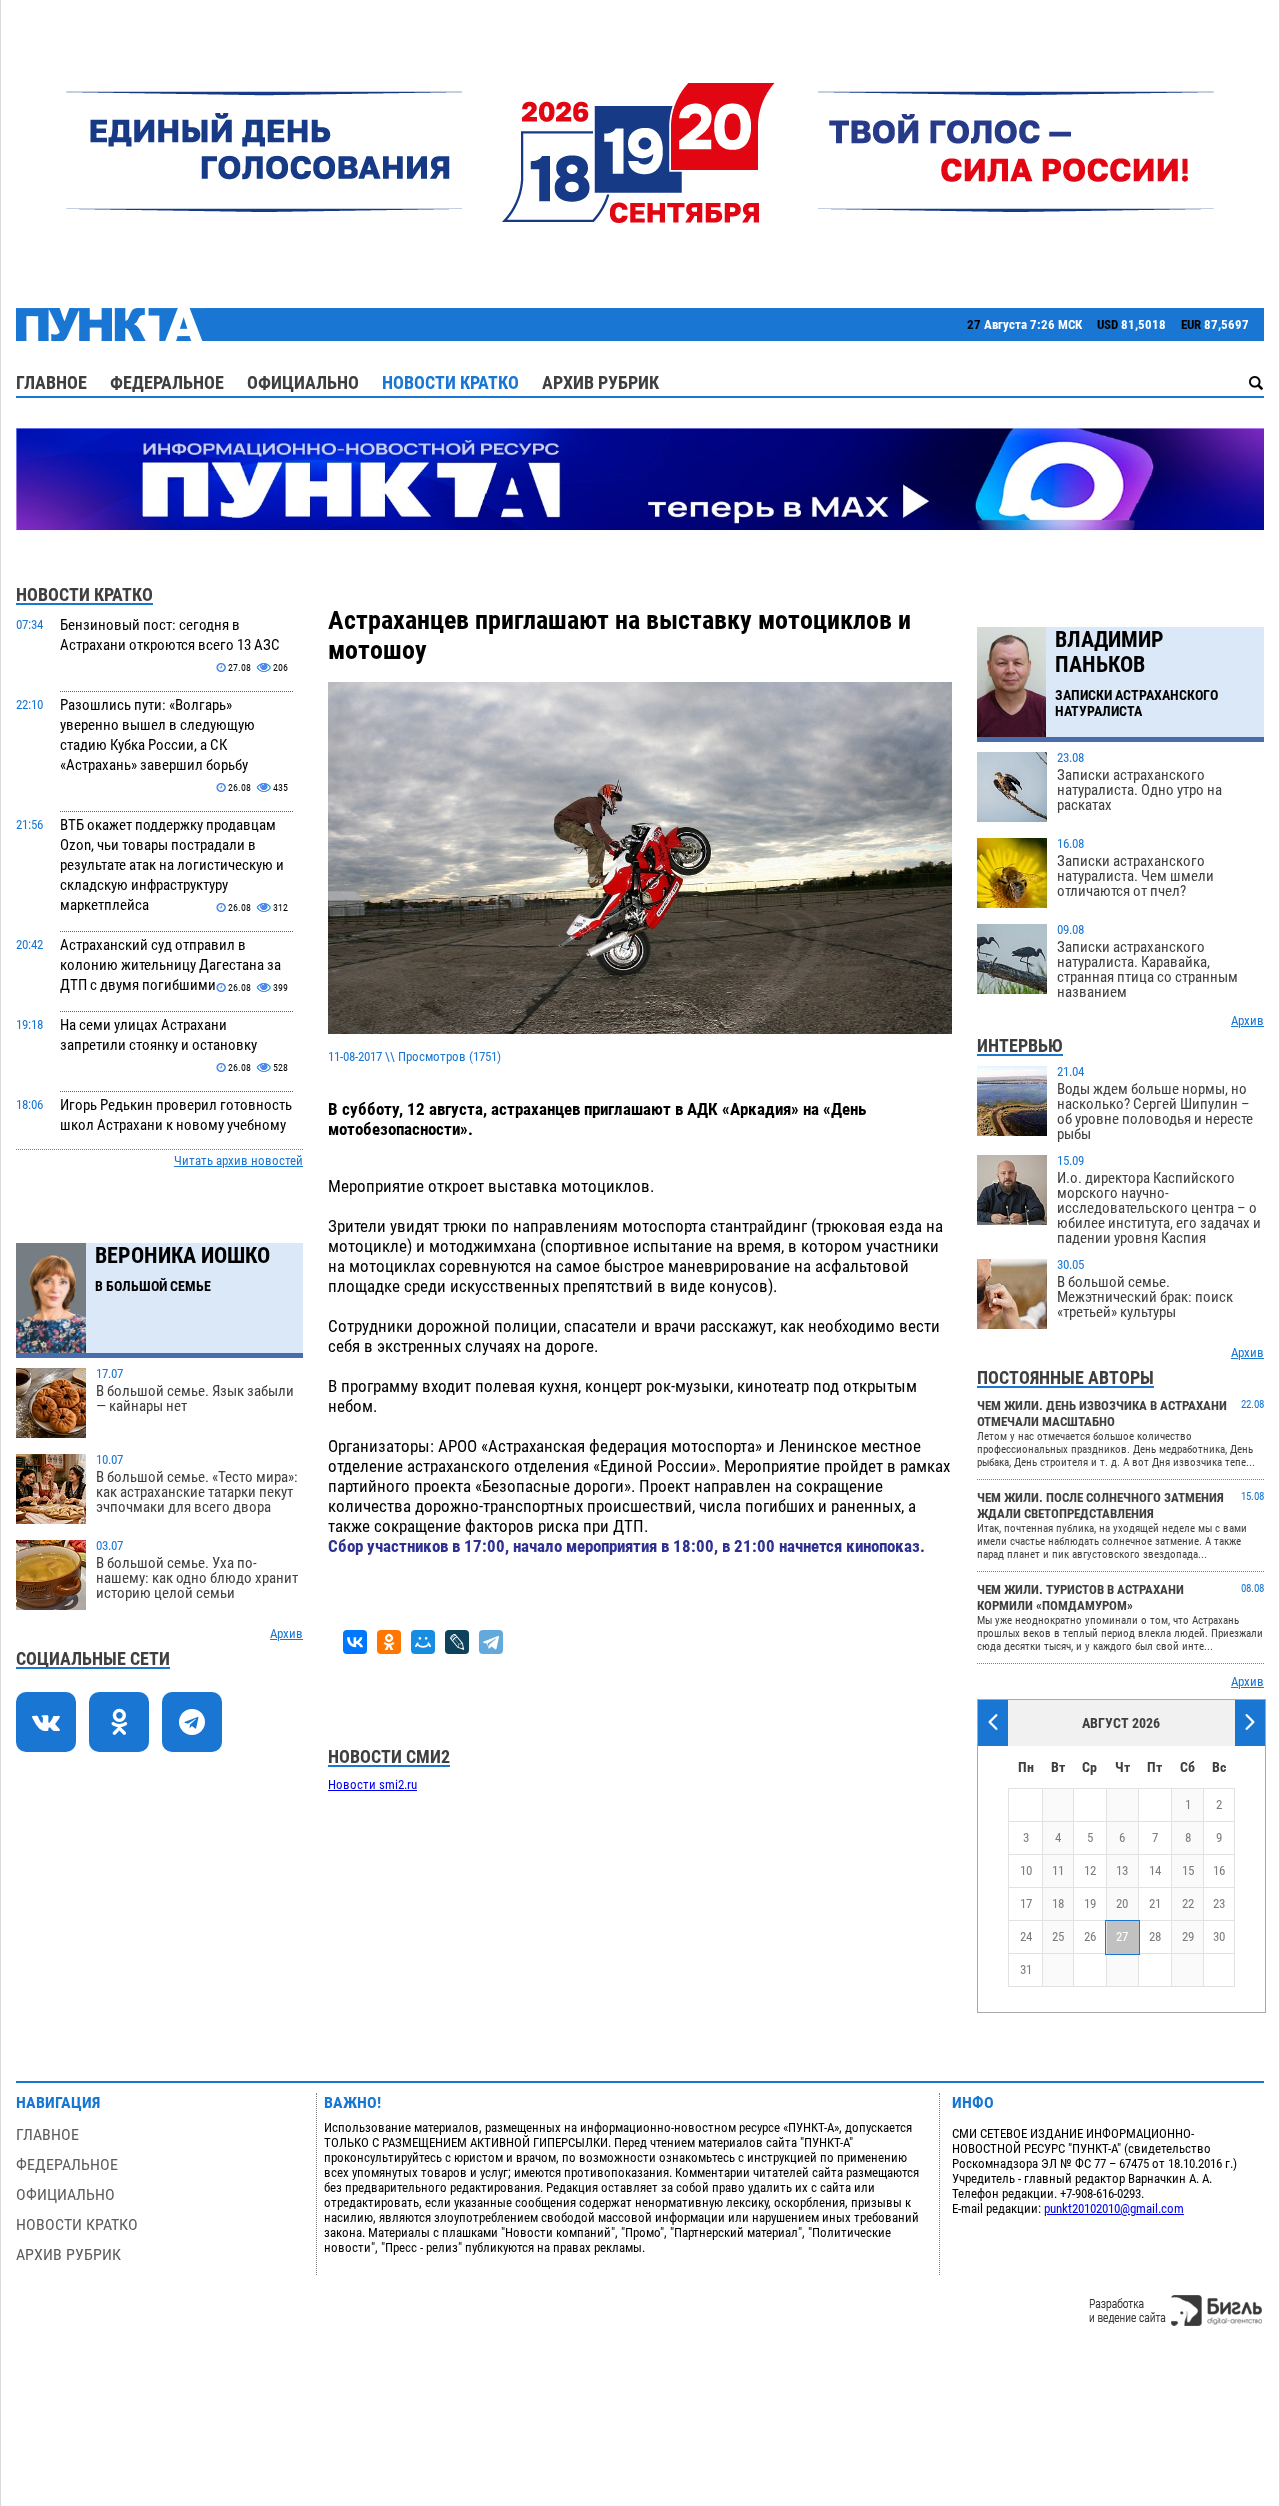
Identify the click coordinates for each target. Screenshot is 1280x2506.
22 (1188, 1903)
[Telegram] (491, 1642)
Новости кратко (450, 382)
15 (1188, 1870)
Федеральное (167, 382)
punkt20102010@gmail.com (1114, 2208)
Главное (51, 382)
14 (1155, 1870)
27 (1122, 1936)
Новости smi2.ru (372, 1784)
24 (1026, 1936)
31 (1026, 1969)
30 (1219, 1936)
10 (1026, 1870)
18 (1058, 1903)
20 (1122, 1903)
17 (1026, 1903)
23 (1219, 1903)
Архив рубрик (600, 382)
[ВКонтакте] (355, 1642)
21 (1155, 1903)
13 (1122, 1870)
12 (1090, 1870)
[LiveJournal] (457, 1642)
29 (1188, 1936)
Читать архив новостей (238, 1160)
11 (1058, 1870)
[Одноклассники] (389, 1642)
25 (1058, 1936)
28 (1155, 1936)
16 (1219, 1870)
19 (1090, 1903)
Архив (286, 1633)
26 (1090, 1936)
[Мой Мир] (423, 1642)
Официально (303, 382)
